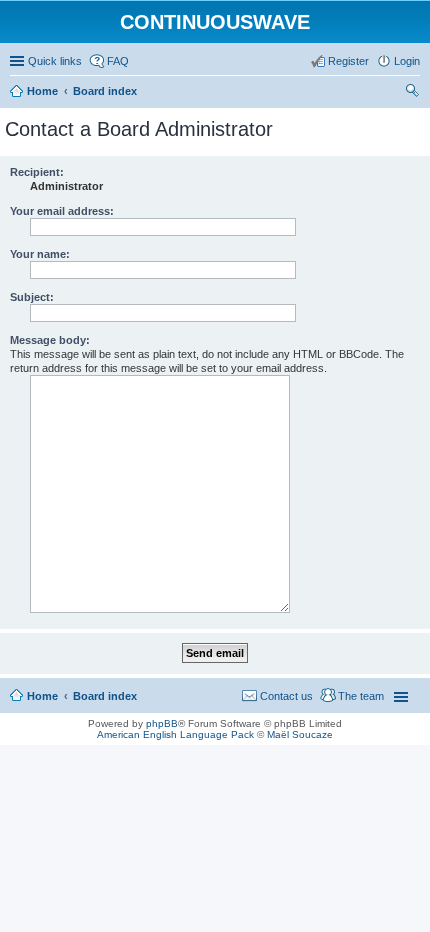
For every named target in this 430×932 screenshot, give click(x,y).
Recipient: (37, 172)
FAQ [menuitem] (118, 61)
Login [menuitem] (407, 61)
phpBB (162, 723)
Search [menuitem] (412, 93)
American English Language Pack (175, 734)
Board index (105, 696)
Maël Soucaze (300, 734)
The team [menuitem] (361, 696)
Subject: (32, 297)
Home (42, 696)
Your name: (40, 254)
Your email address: (62, 211)
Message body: (50, 340)
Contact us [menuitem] (286, 696)
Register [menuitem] (348, 61)
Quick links (55, 61)
